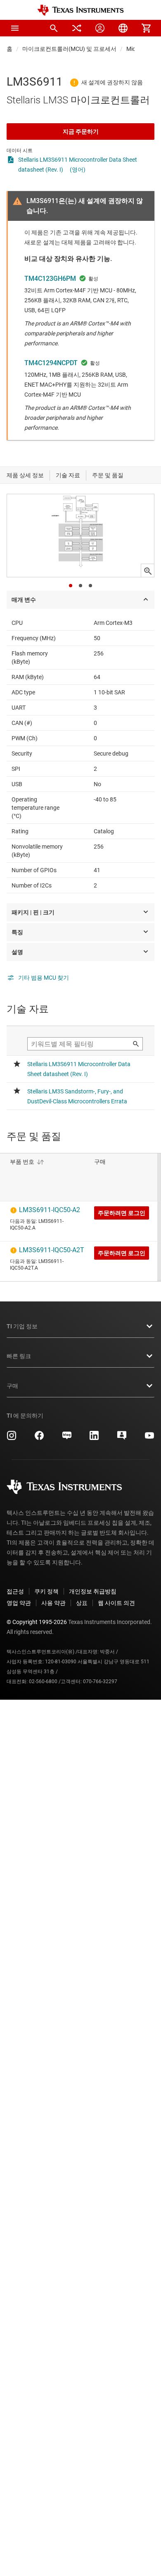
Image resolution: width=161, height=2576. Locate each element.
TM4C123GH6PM (50, 279)
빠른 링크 (19, 1356)
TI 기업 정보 (22, 1326)
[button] (15, 28)
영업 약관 (19, 1603)
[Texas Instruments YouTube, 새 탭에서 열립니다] (149, 1438)
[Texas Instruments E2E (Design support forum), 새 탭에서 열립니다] (122, 1438)
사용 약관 (53, 1603)
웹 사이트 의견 (116, 1603)
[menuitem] (54, 28)
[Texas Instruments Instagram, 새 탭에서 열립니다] (12, 1438)
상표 (82, 1603)
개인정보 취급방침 (93, 1591)
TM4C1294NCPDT (51, 363)
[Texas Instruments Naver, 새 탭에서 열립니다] (67, 1438)
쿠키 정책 (46, 1591)
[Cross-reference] (77, 28)
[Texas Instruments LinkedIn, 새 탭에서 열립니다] (94, 1438)
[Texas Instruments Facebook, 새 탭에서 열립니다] (39, 1438)
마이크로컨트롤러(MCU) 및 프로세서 (69, 49)
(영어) (78, 170)
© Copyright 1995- (37, 1622)
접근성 (15, 1591)
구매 (12, 1386)
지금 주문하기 (81, 132)
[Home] (80, 10)
